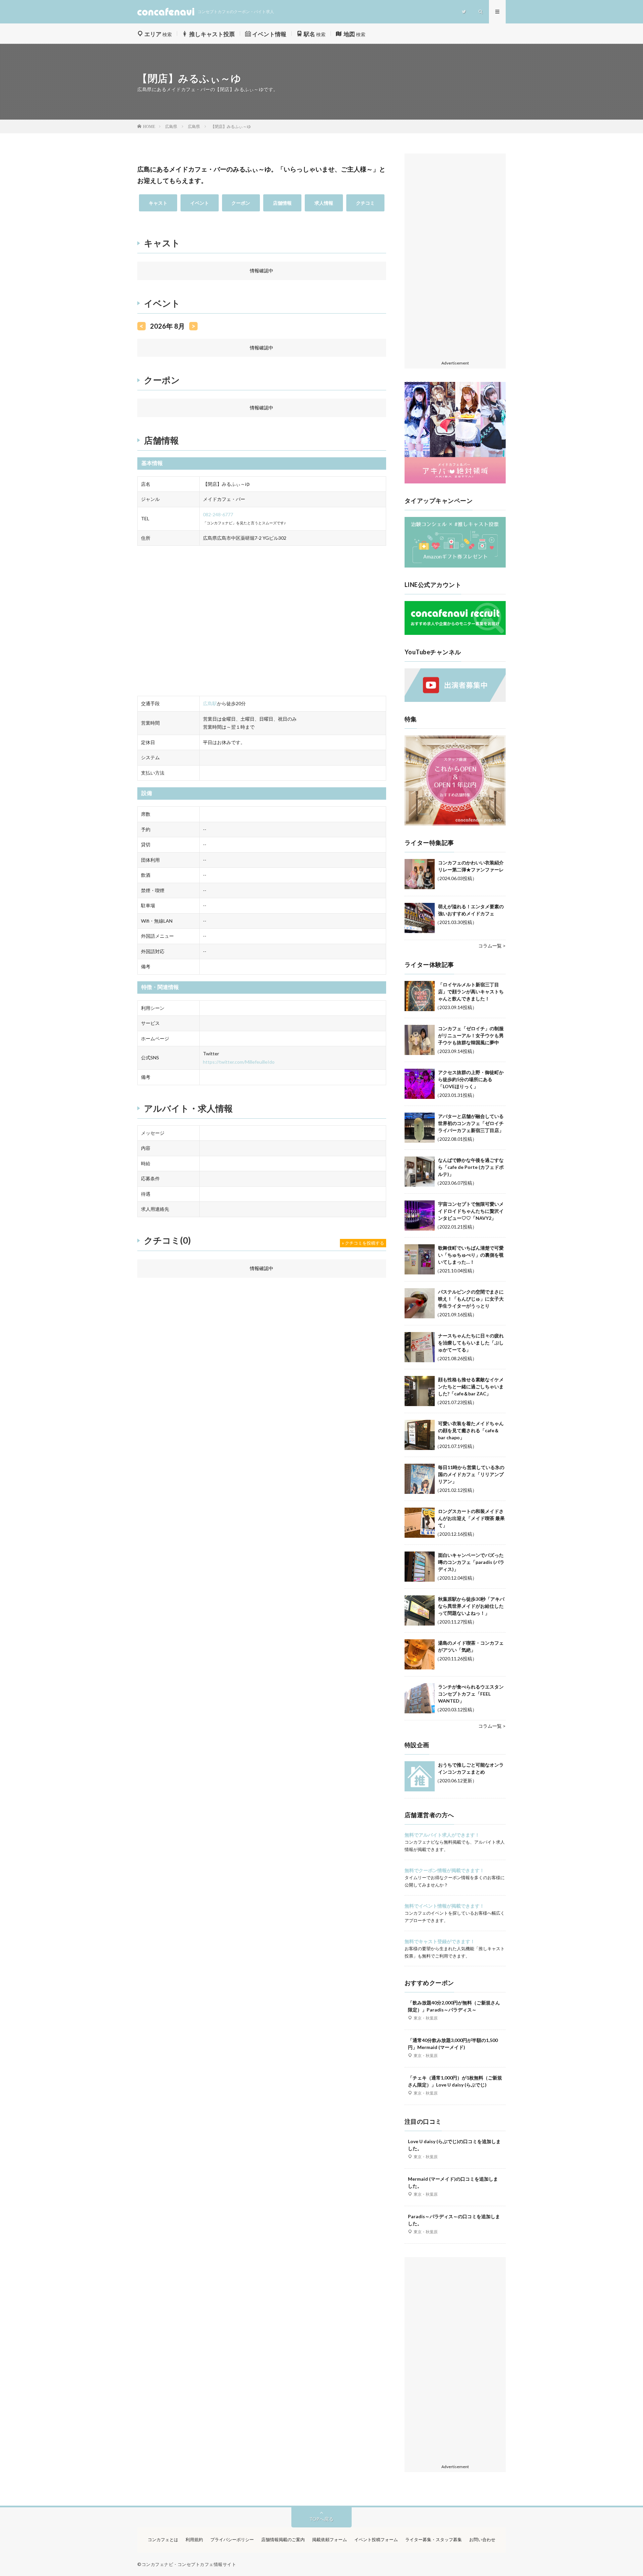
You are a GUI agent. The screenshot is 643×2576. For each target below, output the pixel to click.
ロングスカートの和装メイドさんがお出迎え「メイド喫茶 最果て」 (471, 1518)
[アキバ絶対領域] (455, 433)
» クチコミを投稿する (363, 1243)
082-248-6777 (218, 514)
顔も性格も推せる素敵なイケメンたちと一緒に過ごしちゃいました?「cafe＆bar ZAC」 (471, 1386)
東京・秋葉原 (426, 2018)
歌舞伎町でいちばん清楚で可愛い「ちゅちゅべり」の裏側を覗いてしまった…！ (471, 1255)
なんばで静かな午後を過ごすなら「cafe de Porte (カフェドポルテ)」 (471, 1167)
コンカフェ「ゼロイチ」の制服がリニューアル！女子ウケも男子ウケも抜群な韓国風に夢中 (471, 1035)
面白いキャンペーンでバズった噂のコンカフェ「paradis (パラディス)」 (471, 1562)
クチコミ (365, 203)
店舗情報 (282, 203)
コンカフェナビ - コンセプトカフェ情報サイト (189, 2564)
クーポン (241, 203)
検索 (158, 34)
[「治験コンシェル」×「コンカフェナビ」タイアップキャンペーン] (455, 566)
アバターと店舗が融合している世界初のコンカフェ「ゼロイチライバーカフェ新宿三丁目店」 (471, 1123)
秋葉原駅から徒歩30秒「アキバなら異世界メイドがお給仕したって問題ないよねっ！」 (471, 1606)
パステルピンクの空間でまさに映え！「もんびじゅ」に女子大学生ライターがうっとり (471, 1299)
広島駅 (210, 703)
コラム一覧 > (492, 946)
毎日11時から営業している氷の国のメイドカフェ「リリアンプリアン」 (471, 1474)
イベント (200, 203)
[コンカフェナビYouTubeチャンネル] (455, 700)
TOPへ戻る (321, 2519)
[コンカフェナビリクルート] (455, 633)
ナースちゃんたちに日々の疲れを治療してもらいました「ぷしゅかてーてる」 (471, 1343)
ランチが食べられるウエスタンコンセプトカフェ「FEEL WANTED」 (471, 1694)
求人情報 (324, 203)
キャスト (158, 203)
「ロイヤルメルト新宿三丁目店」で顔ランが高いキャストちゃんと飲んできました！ (471, 992)
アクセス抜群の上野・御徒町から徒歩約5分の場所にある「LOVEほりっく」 (471, 1079)
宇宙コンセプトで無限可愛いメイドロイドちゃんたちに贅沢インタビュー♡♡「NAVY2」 (471, 1211)
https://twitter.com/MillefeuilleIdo (239, 1062)
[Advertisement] (455, 257)
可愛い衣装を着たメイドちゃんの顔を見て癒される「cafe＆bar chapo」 (471, 1430)
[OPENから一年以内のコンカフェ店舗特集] (455, 824)
